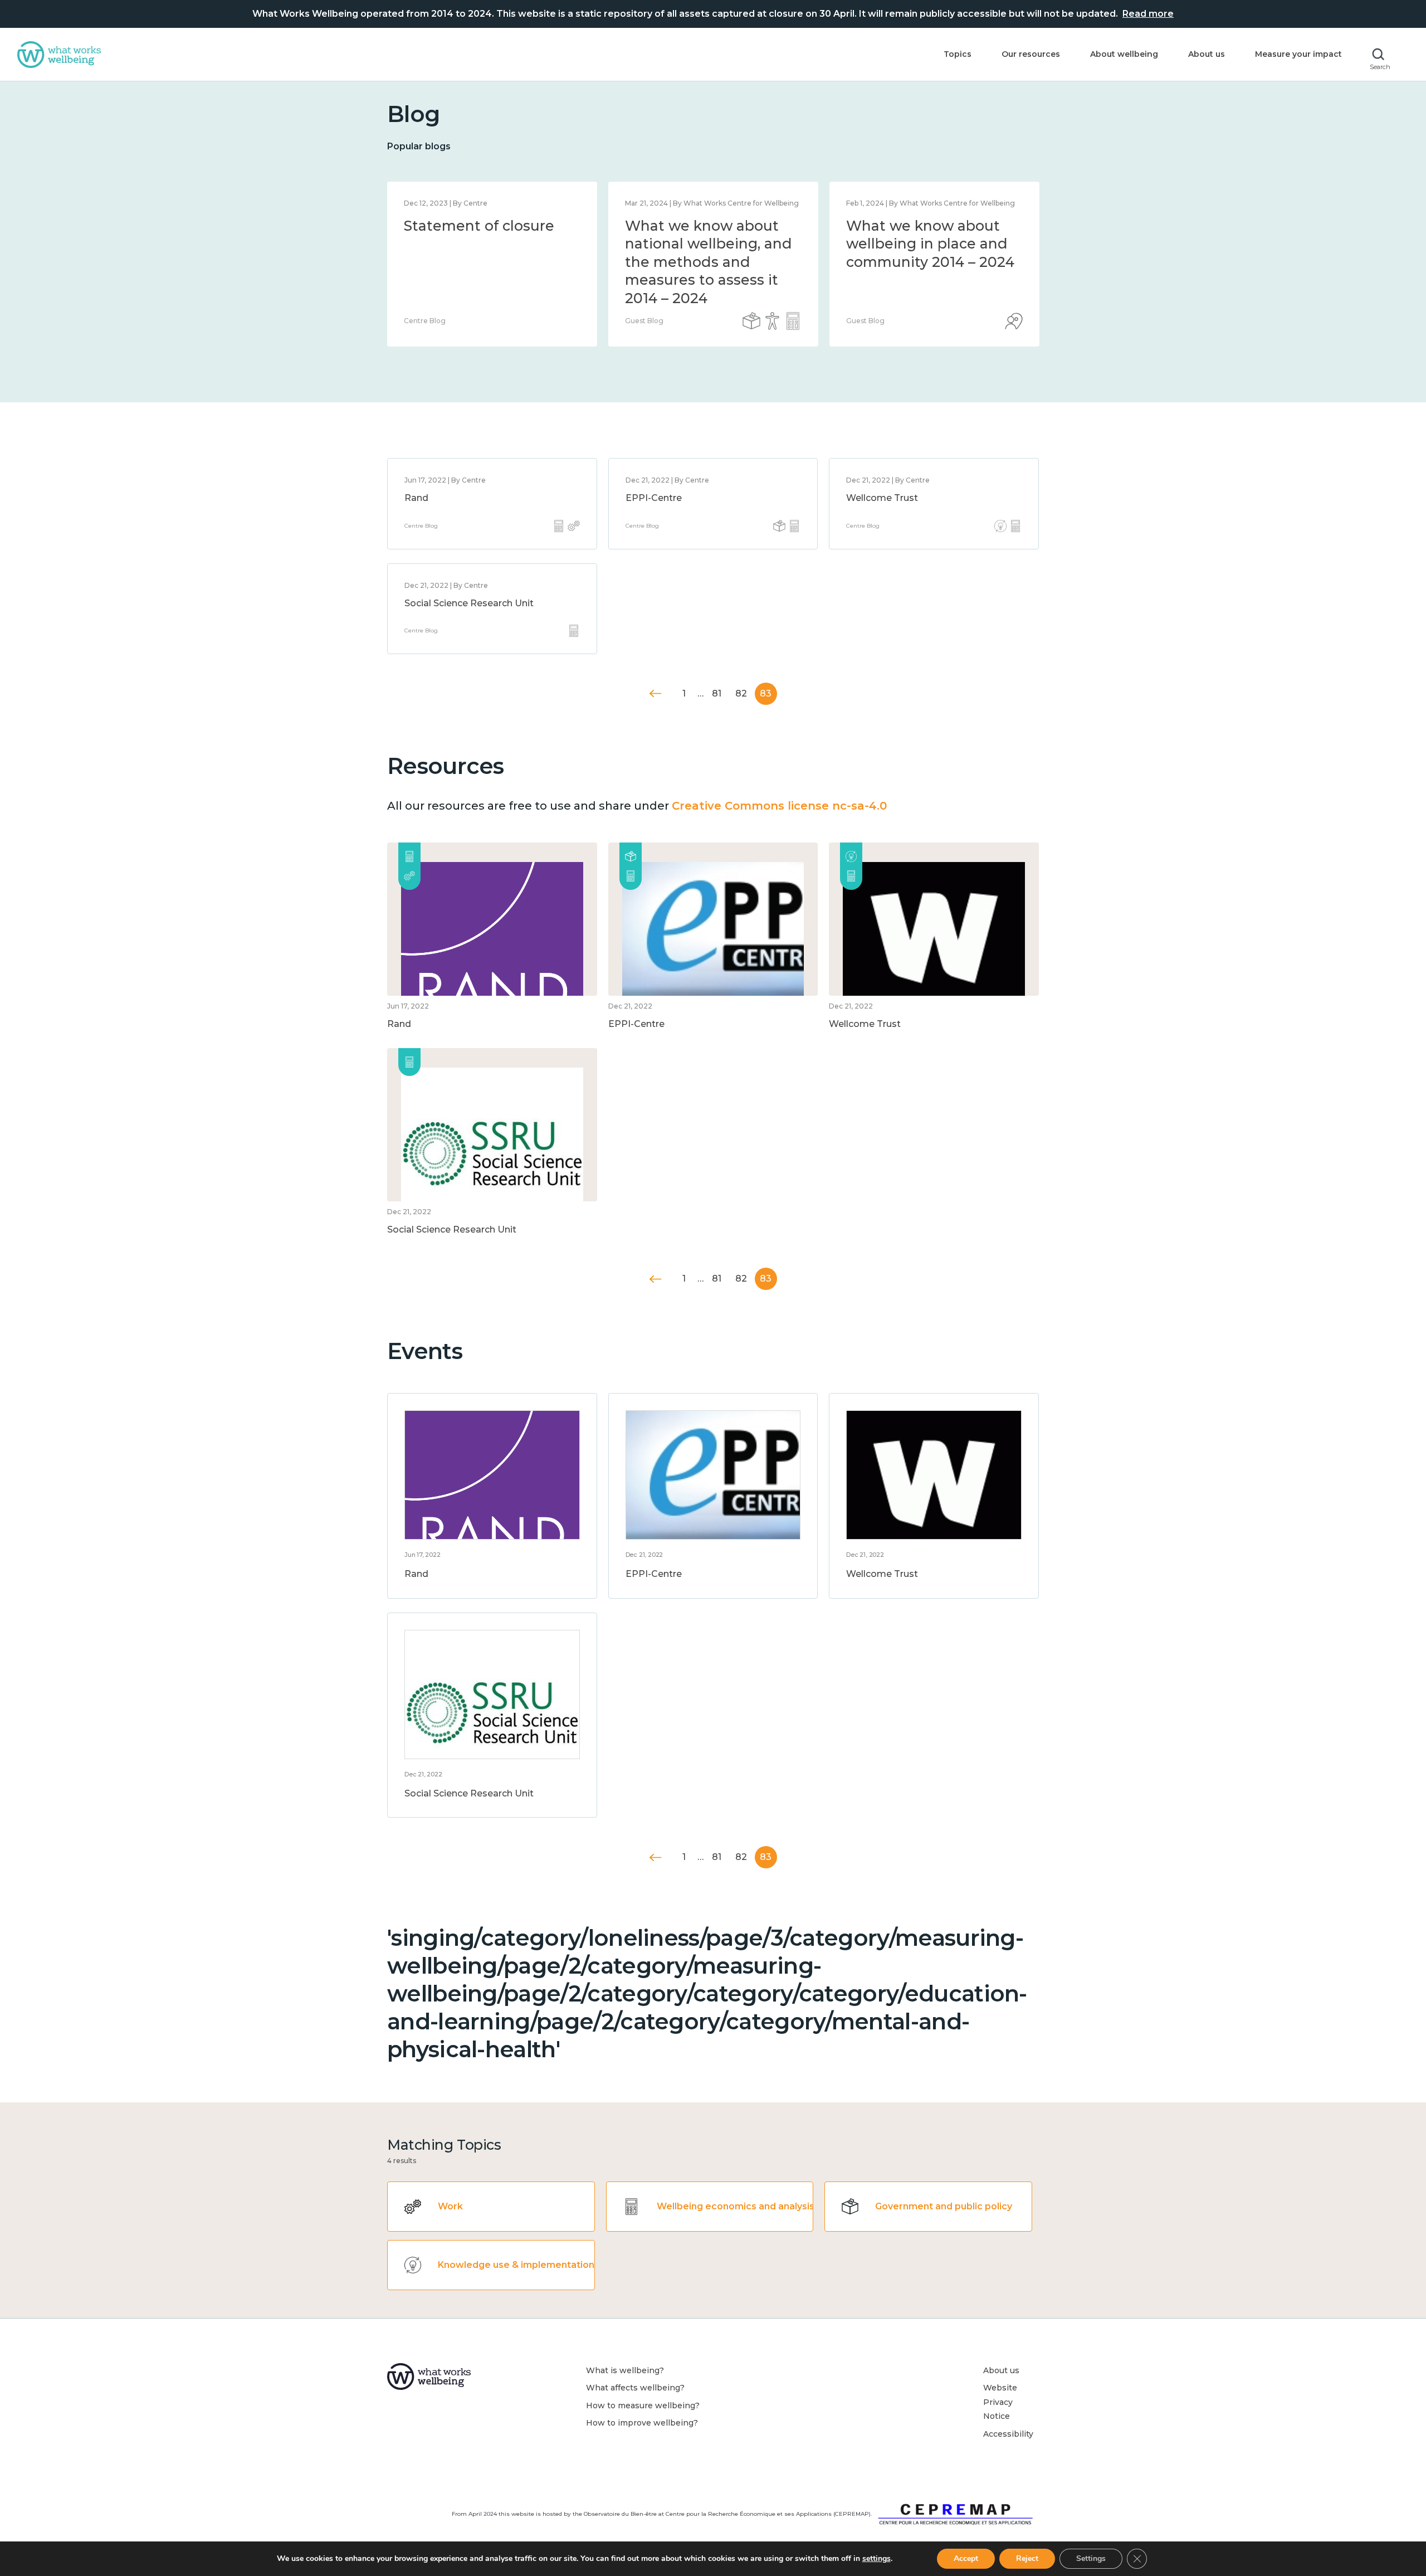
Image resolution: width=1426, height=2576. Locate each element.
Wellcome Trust (882, 498)
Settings (1091, 2558)
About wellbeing (1124, 54)
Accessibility (1008, 2434)
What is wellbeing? (625, 2370)
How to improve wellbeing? (642, 2423)
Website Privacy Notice (1000, 2402)
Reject (1027, 2558)
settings (876, 2559)
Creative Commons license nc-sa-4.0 (779, 806)
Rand (416, 498)
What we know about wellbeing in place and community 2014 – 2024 (930, 244)
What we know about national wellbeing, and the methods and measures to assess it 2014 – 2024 (709, 262)
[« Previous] (656, 693)
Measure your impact (1298, 54)
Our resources (1031, 54)
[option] (492, 264)
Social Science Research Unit (469, 603)
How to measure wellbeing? (643, 2405)
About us (1207, 54)
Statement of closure (479, 226)
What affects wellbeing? (635, 2388)
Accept (966, 2558)
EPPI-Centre (654, 498)
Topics (958, 54)
